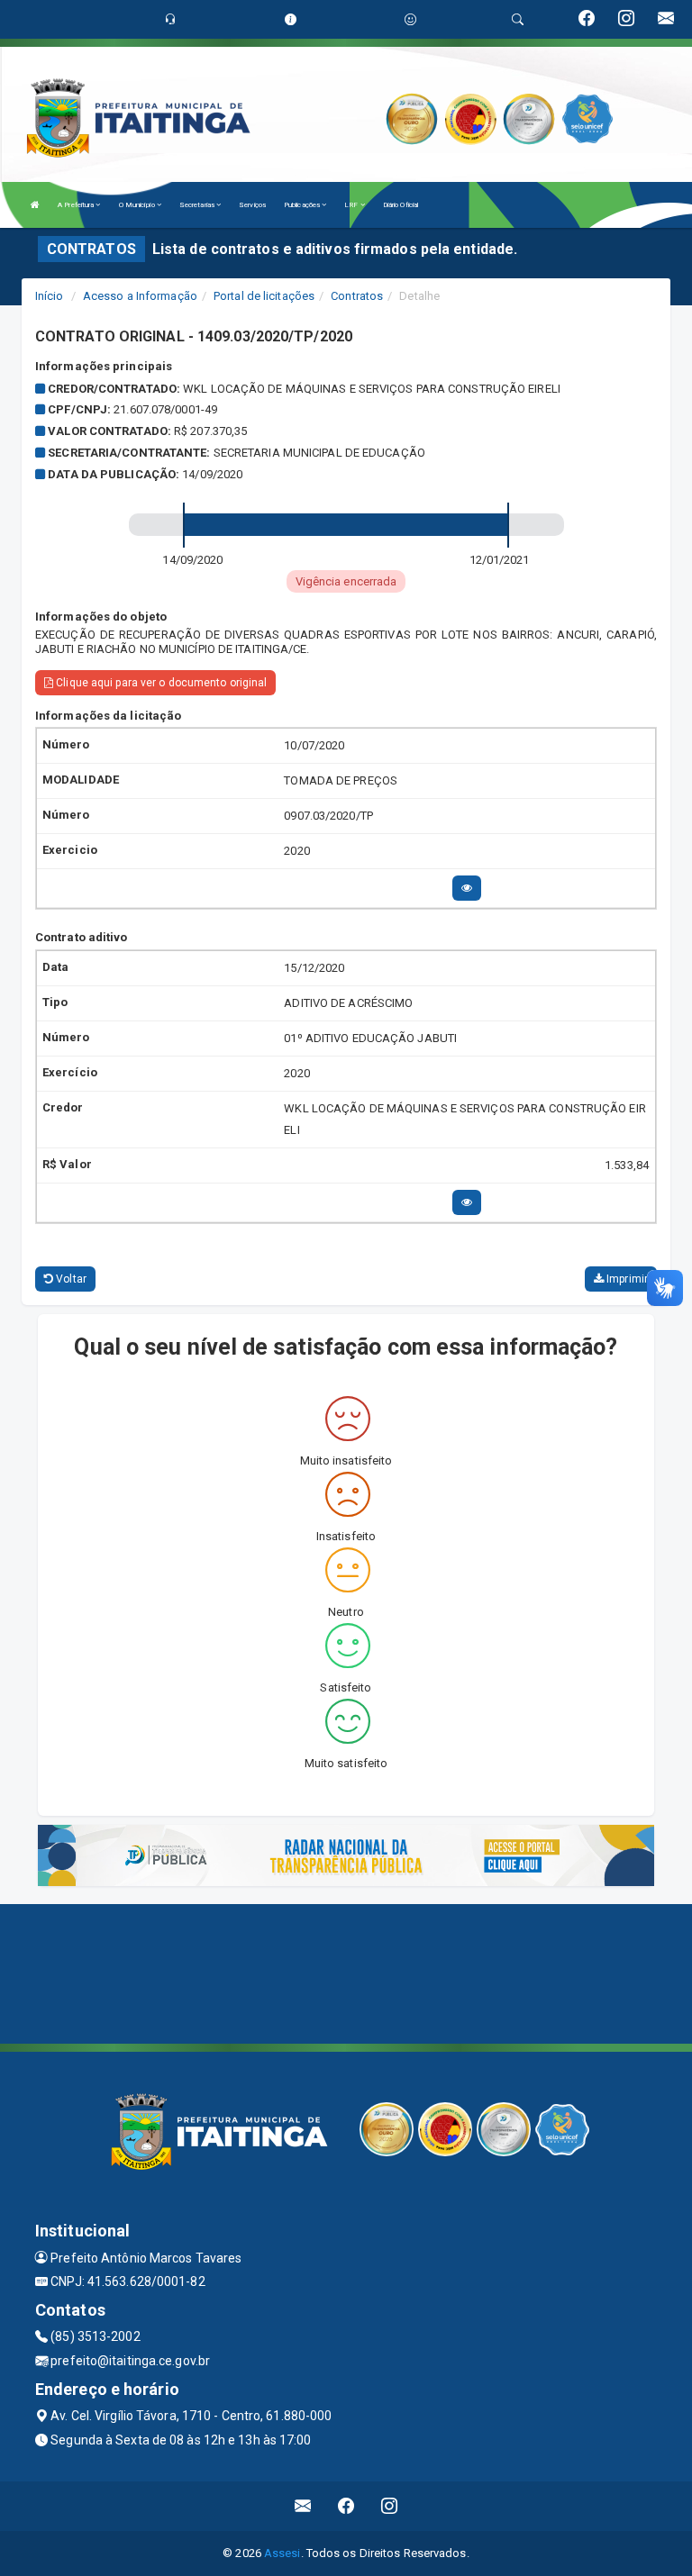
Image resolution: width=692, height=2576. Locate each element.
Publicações (303, 205)
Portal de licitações (264, 296)
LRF (352, 205)
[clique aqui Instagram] (390, 2506)
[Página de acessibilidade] (410, 19)
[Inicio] (35, 205)
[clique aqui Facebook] (346, 2506)
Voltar (70, 1279)
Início (50, 296)
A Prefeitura (77, 205)
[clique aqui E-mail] (303, 2506)
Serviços (252, 205)
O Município (138, 205)
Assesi (282, 2553)
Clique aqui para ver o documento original (160, 683)
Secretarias (198, 205)
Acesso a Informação (140, 296)
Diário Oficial (401, 205)
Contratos (357, 296)
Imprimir (626, 1279)
